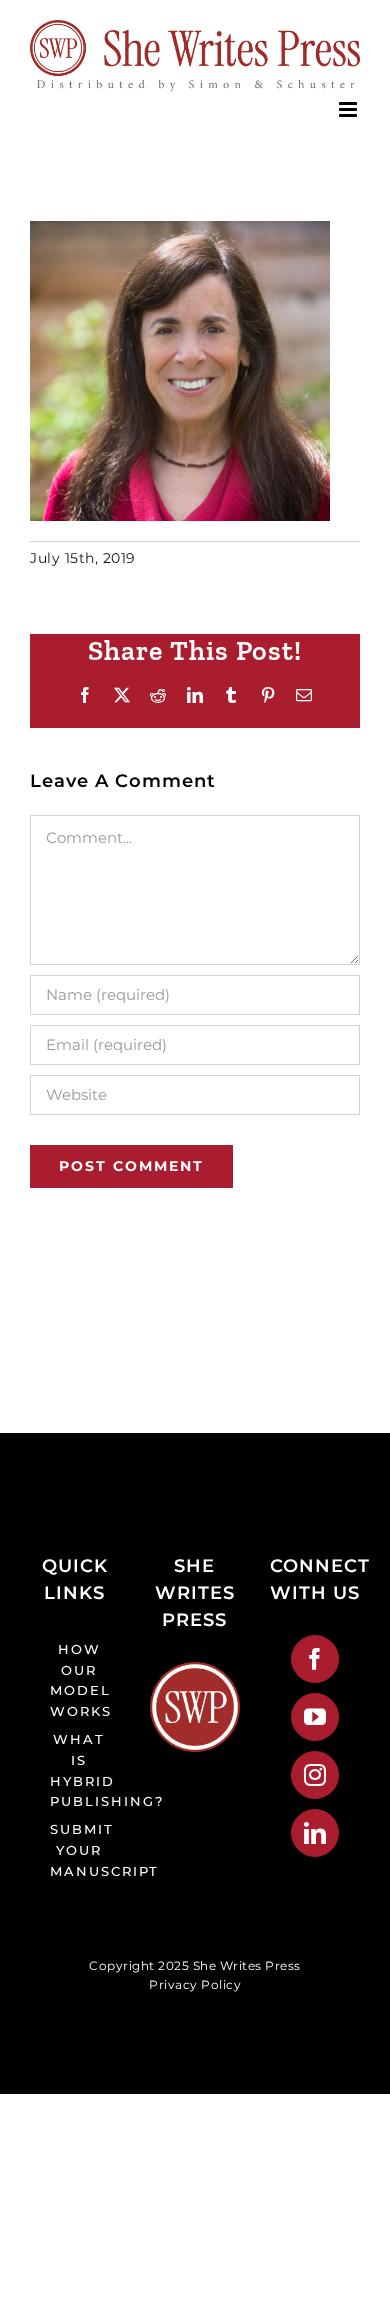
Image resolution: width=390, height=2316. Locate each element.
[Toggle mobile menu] (350, 109)
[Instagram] (315, 1775)
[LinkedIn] (315, 1833)
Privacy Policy (195, 1984)
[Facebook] (315, 1659)
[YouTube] (315, 1717)
